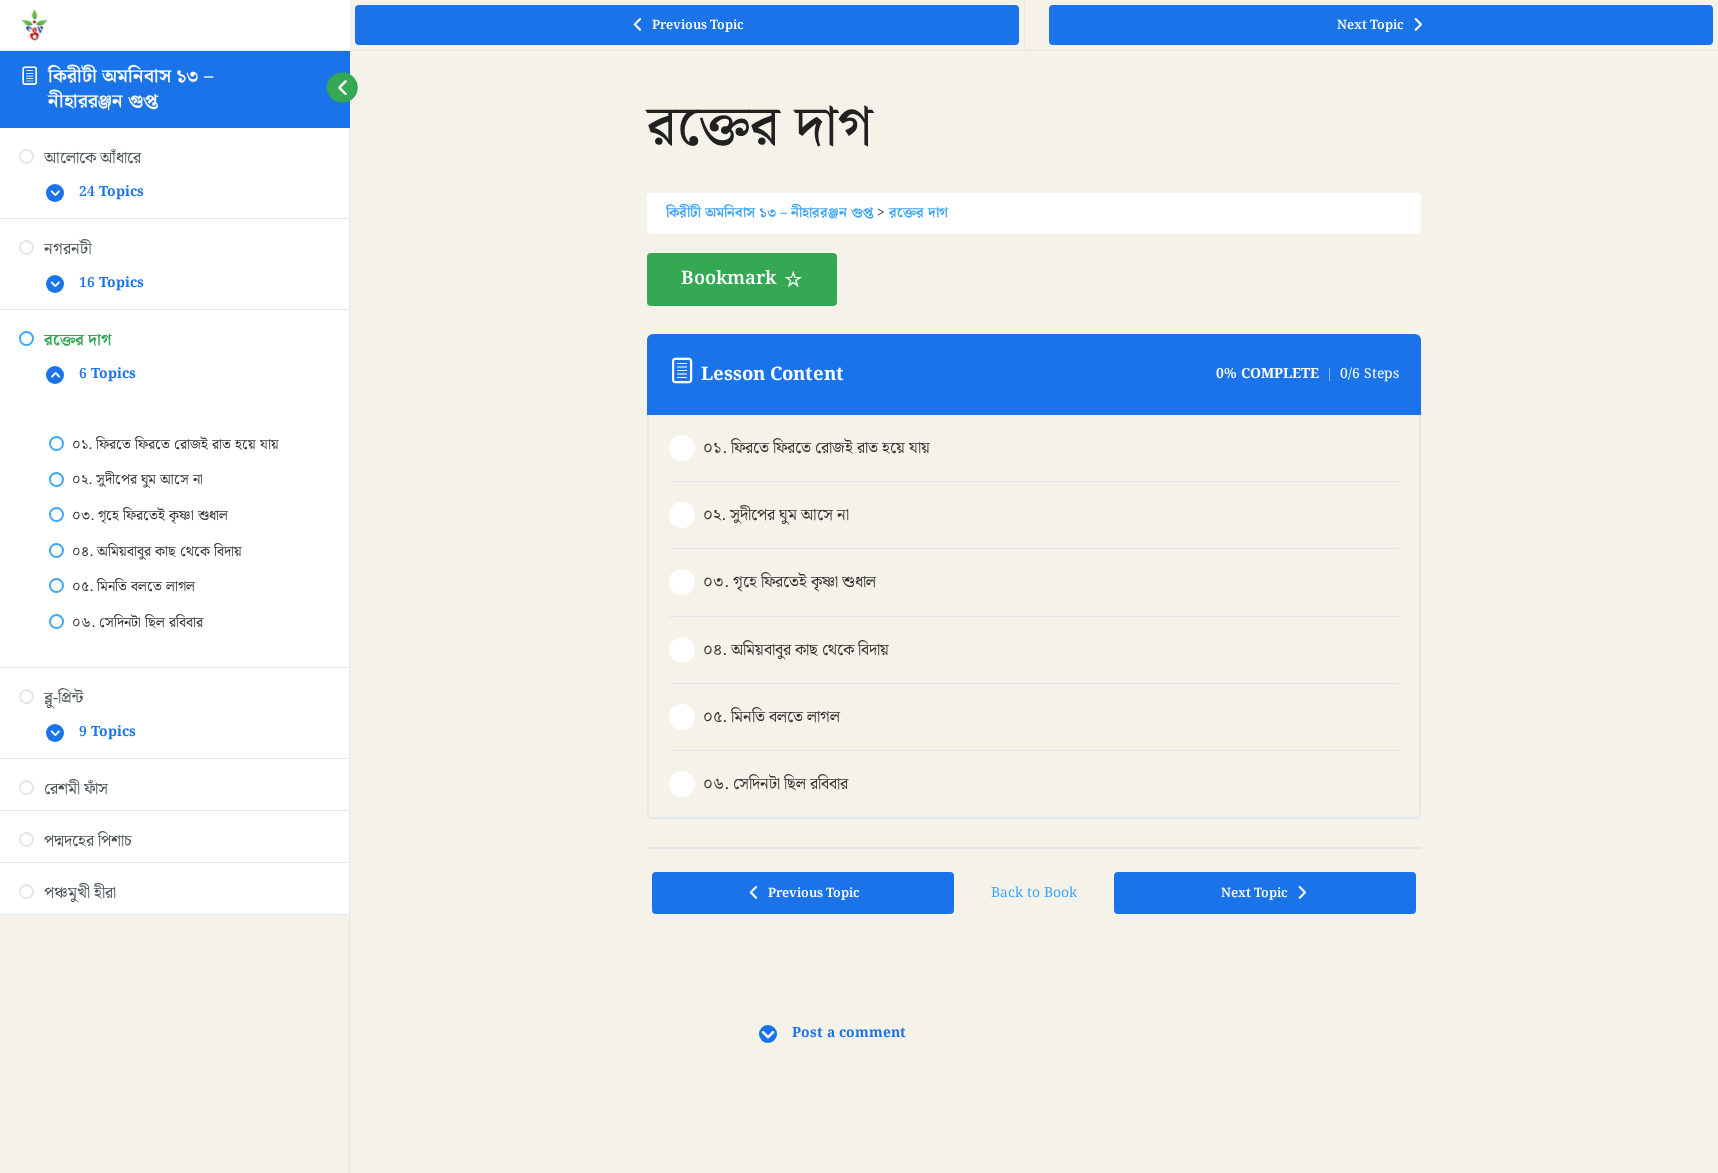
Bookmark (728, 278)
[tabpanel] (1034, 279)
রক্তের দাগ (918, 213)
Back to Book (1034, 893)
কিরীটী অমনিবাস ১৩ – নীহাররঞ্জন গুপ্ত (130, 89)
